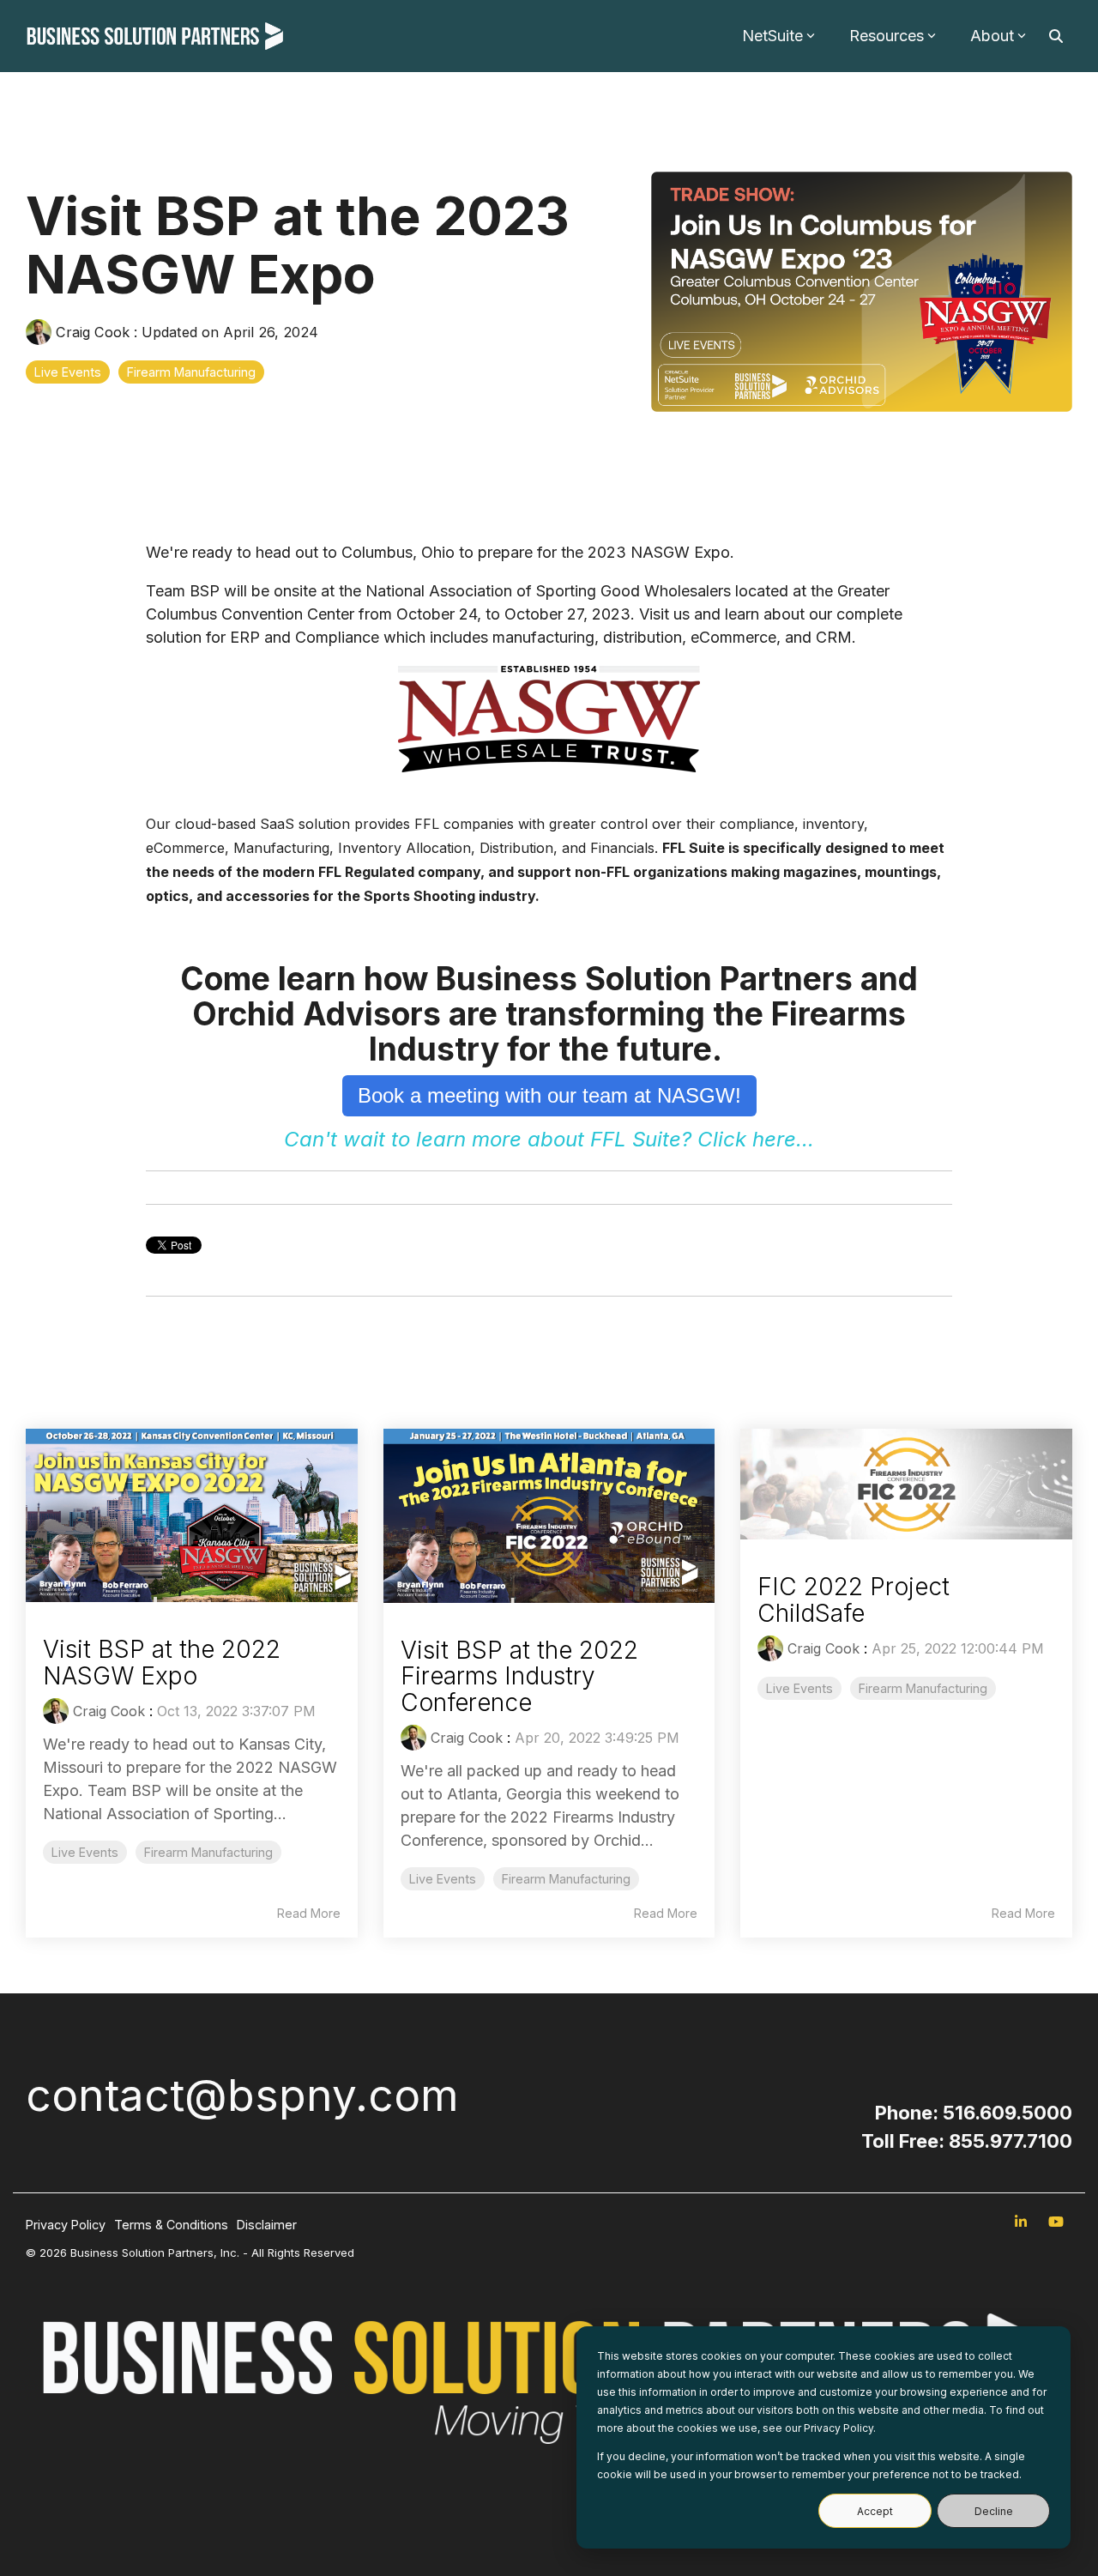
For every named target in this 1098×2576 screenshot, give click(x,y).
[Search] (1056, 36)
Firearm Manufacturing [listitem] (208, 1852)
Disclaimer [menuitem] (267, 2225)
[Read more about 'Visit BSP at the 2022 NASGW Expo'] (192, 1515)
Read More (309, 1914)
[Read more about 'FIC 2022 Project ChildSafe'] (906, 1484)
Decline (994, 2511)
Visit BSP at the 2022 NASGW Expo (162, 1663)
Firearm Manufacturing (191, 372)
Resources (887, 36)
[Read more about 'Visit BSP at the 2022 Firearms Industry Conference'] (549, 1515)
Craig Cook (93, 332)
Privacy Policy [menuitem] (66, 2225)
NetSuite (772, 36)
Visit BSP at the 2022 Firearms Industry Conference (519, 1677)
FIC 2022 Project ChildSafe (854, 1600)
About (992, 36)
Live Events (68, 372)
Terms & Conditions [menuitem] (171, 2225)
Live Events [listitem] (85, 1852)
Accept (875, 2511)
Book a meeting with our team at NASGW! (549, 1095)
